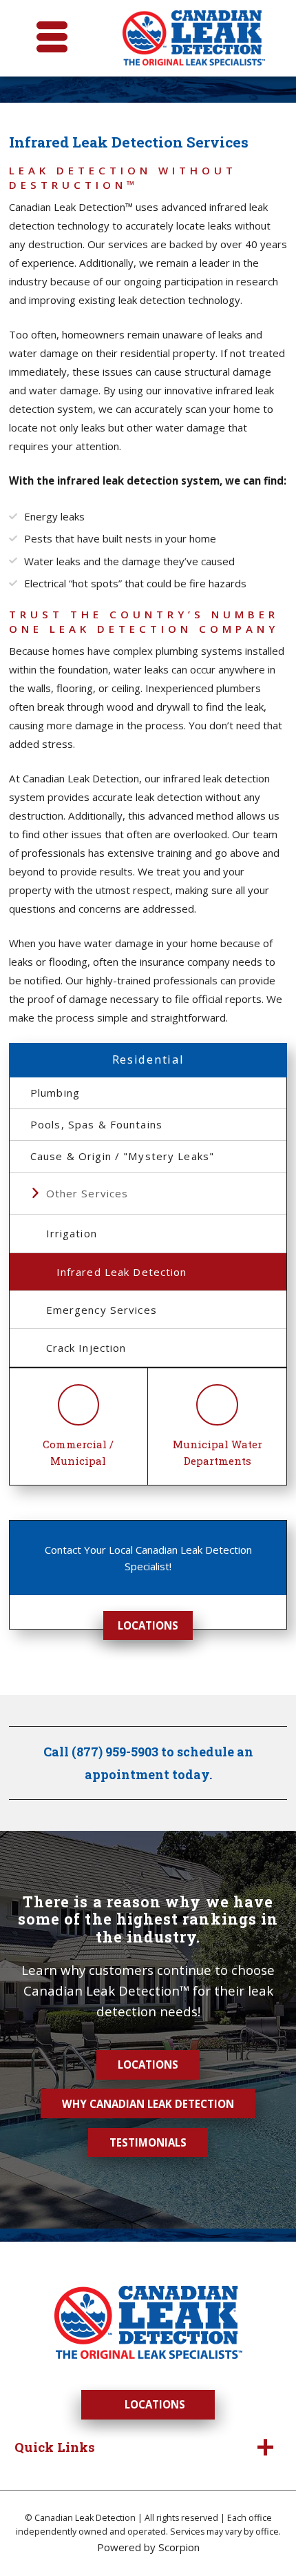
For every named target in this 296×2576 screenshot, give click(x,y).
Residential (148, 1059)
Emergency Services (102, 1310)
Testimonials (148, 2142)
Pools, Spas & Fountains (96, 1124)
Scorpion (179, 2547)
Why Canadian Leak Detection (148, 2104)
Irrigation (72, 1233)
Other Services (87, 1193)
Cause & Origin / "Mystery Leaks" (122, 1156)
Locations (148, 1625)
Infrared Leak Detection (122, 1272)
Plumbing (55, 1093)
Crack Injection (86, 1348)
